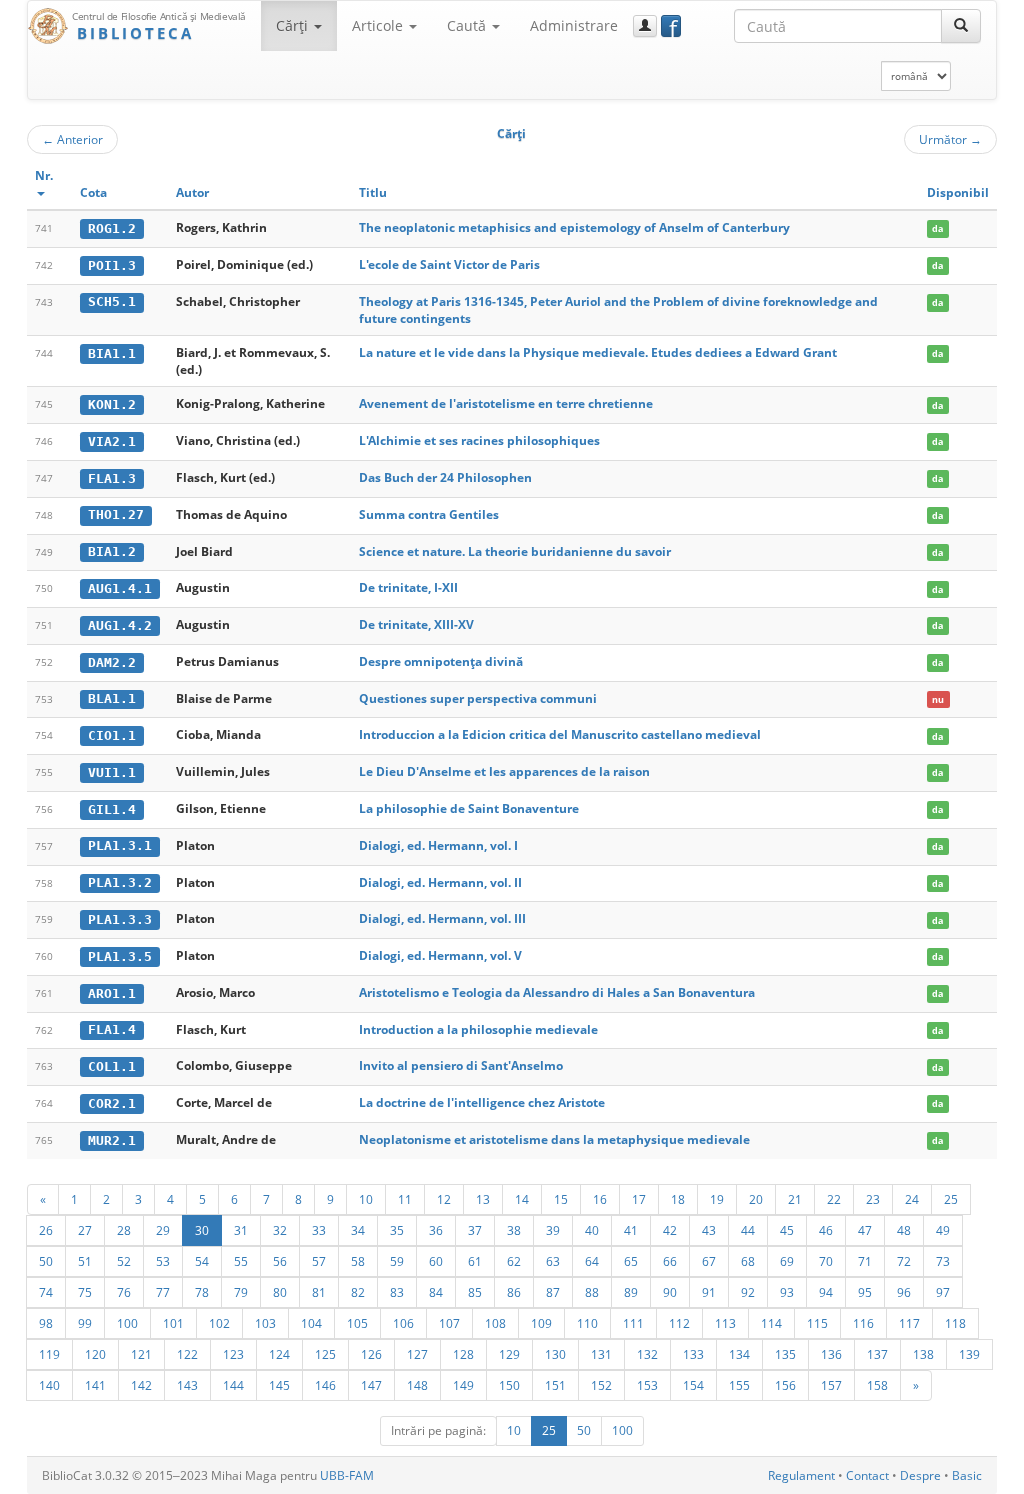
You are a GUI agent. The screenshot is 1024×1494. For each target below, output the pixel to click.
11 (405, 1199)
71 (865, 1261)
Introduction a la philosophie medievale (478, 1029)
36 (436, 1230)
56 (280, 1261)
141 (95, 1385)
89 (631, 1292)
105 (357, 1323)
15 (561, 1199)
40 (592, 1230)
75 (85, 1292)
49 (943, 1230)
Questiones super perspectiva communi (478, 698)
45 (787, 1230)
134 (739, 1354)
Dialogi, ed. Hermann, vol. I (438, 845)
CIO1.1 (112, 735)
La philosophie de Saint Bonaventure (469, 808)
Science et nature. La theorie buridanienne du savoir (515, 551)
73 (943, 1261)
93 (787, 1292)
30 (202, 1230)
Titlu (373, 192)
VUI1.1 (112, 772)
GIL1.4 (112, 809)
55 (241, 1261)
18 (678, 1199)
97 (943, 1292)
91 (709, 1292)
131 (601, 1354)
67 (709, 1261)
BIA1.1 (112, 353)
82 (358, 1292)
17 (639, 1199)
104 (311, 1323)
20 (756, 1199)
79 (241, 1292)
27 (85, 1230)
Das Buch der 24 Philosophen (445, 477)
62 (514, 1261)
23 (873, 1199)
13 (483, 1199)
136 (831, 1354)
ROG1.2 (112, 228)
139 (969, 1354)
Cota (93, 192)
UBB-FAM (347, 1475)
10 (366, 1199)
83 (397, 1292)
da (937, 228)
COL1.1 (112, 1066)
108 (495, 1323)
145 (279, 1385)
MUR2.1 (112, 1140)
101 (173, 1323)
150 (509, 1385)
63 (553, 1261)
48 (904, 1230)
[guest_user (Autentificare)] (645, 26)
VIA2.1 (112, 441)
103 (265, 1323)
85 (475, 1292)
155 (739, 1385)
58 (358, 1261)
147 (371, 1385)
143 (187, 1385)
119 (49, 1354)
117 (909, 1323)
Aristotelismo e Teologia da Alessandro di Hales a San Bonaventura (557, 992)
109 (541, 1323)
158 (877, 1385)
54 (202, 1261)
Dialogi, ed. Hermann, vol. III (442, 918)
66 (670, 1261)
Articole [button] (379, 25)
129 (509, 1354)
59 (397, 1261)
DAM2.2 (112, 662)
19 (717, 1199)
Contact (867, 1475)
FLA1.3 (112, 478)
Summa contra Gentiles (429, 514)
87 (553, 1292)
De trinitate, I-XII (408, 587)
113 (725, 1323)
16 (600, 1199)
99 (85, 1323)
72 (904, 1261)
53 (163, 1261)
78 (202, 1292)
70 (826, 1261)
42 (670, 1230)
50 (46, 1261)
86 (514, 1292)
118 (955, 1323)
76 (124, 1292)
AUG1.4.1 (120, 588)
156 (785, 1385)
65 (631, 1261)
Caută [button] (468, 25)
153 (647, 1385)
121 (141, 1354)
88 (592, 1292)
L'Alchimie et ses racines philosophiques (479, 440)
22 (834, 1199)
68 (748, 1261)
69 (787, 1261)
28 (124, 1230)
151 (555, 1385)
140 (49, 1385)
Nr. (44, 175)
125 (325, 1354)
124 (279, 1354)
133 (693, 1354)
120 (95, 1354)
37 (475, 1230)
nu (938, 699)
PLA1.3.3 (120, 919)
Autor (192, 192)
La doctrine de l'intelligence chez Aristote (482, 1102)
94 (826, 1292)
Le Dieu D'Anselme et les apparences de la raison (504, 771)
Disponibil (958, 192)
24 (912, 1199)
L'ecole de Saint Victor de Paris (449, 264)
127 (417, 1354)
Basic (967, 1475)
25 (951, 1199)
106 (403, 1323)
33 (319, 1230)
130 (555, 1354)
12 (444, 1199)
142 (141, 1385)
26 (46, 1230)
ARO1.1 (112, 993)
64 (592, 1261)
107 (449, 1323)
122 (187, 1354)
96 (904, 1292)
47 (865, 1230)
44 (748, 1230)
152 (601, 1385)
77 (163, 1292)
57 (319, 1261)
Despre (920, 1475)
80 (280, 1292)
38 (514, 1230)
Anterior (72, 139)
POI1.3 (112, 265)
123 (233, 1354)
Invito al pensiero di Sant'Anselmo (461, 1065)
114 (771, 1323)
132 (647, 1354)
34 (358, 1230)
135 (785, 1354)
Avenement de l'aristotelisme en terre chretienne (506, 403)
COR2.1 (112, 1103)
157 (831, 1385)
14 (522, 1199)
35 (397, 1230)
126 (371, 1354)
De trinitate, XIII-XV (416, 624)
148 (417, 1385)
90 (670, 1292)
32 (280, 1230)
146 (325, 1385)
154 (693, 1385)
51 (85, 1261)
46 (826, 1230)
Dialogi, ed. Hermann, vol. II (440, 882)
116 (863, 1323)
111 (633, 1323)
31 (241, 1230)
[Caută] (961, 26)
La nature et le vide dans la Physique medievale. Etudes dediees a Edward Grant (598, 352)
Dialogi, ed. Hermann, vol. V (440, 955)
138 (923, 1354)
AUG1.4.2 (120, 625)
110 (587, 1323)
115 (817, 1323)
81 (319, 1292)
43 (709, 1230)
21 (795, 1199)
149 (463, 1385)
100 (127, 1323)
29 (163, 1230)
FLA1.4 (112, 1029)
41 (631, 1230)
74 (46, 1292)
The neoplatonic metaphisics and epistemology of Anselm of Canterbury (574, 227)
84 (436, 1292)
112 (679, 1323)
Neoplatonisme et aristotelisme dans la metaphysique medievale (554, 1139)
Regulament (801, 1475)
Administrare (574, 25)
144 (233, 1385)
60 (436, 1261)
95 (865, 1292)
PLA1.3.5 (120, 956)
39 (553, 1230)
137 (877, 1354)
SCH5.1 (112, 301)
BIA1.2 (112, 551)
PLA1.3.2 (120, 882)
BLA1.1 (112, 698)
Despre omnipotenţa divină (441, 661)
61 (475, 1261)
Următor (950, 139)
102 (219, 1323)
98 (46, 1323)
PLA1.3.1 (120, 845)
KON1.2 (112, 404)
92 (748, 1292)
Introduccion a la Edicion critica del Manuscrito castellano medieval (560, 734)
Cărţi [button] (294, 25)
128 (463, 1354)
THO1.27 (116, 514)
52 (124, 1261)
